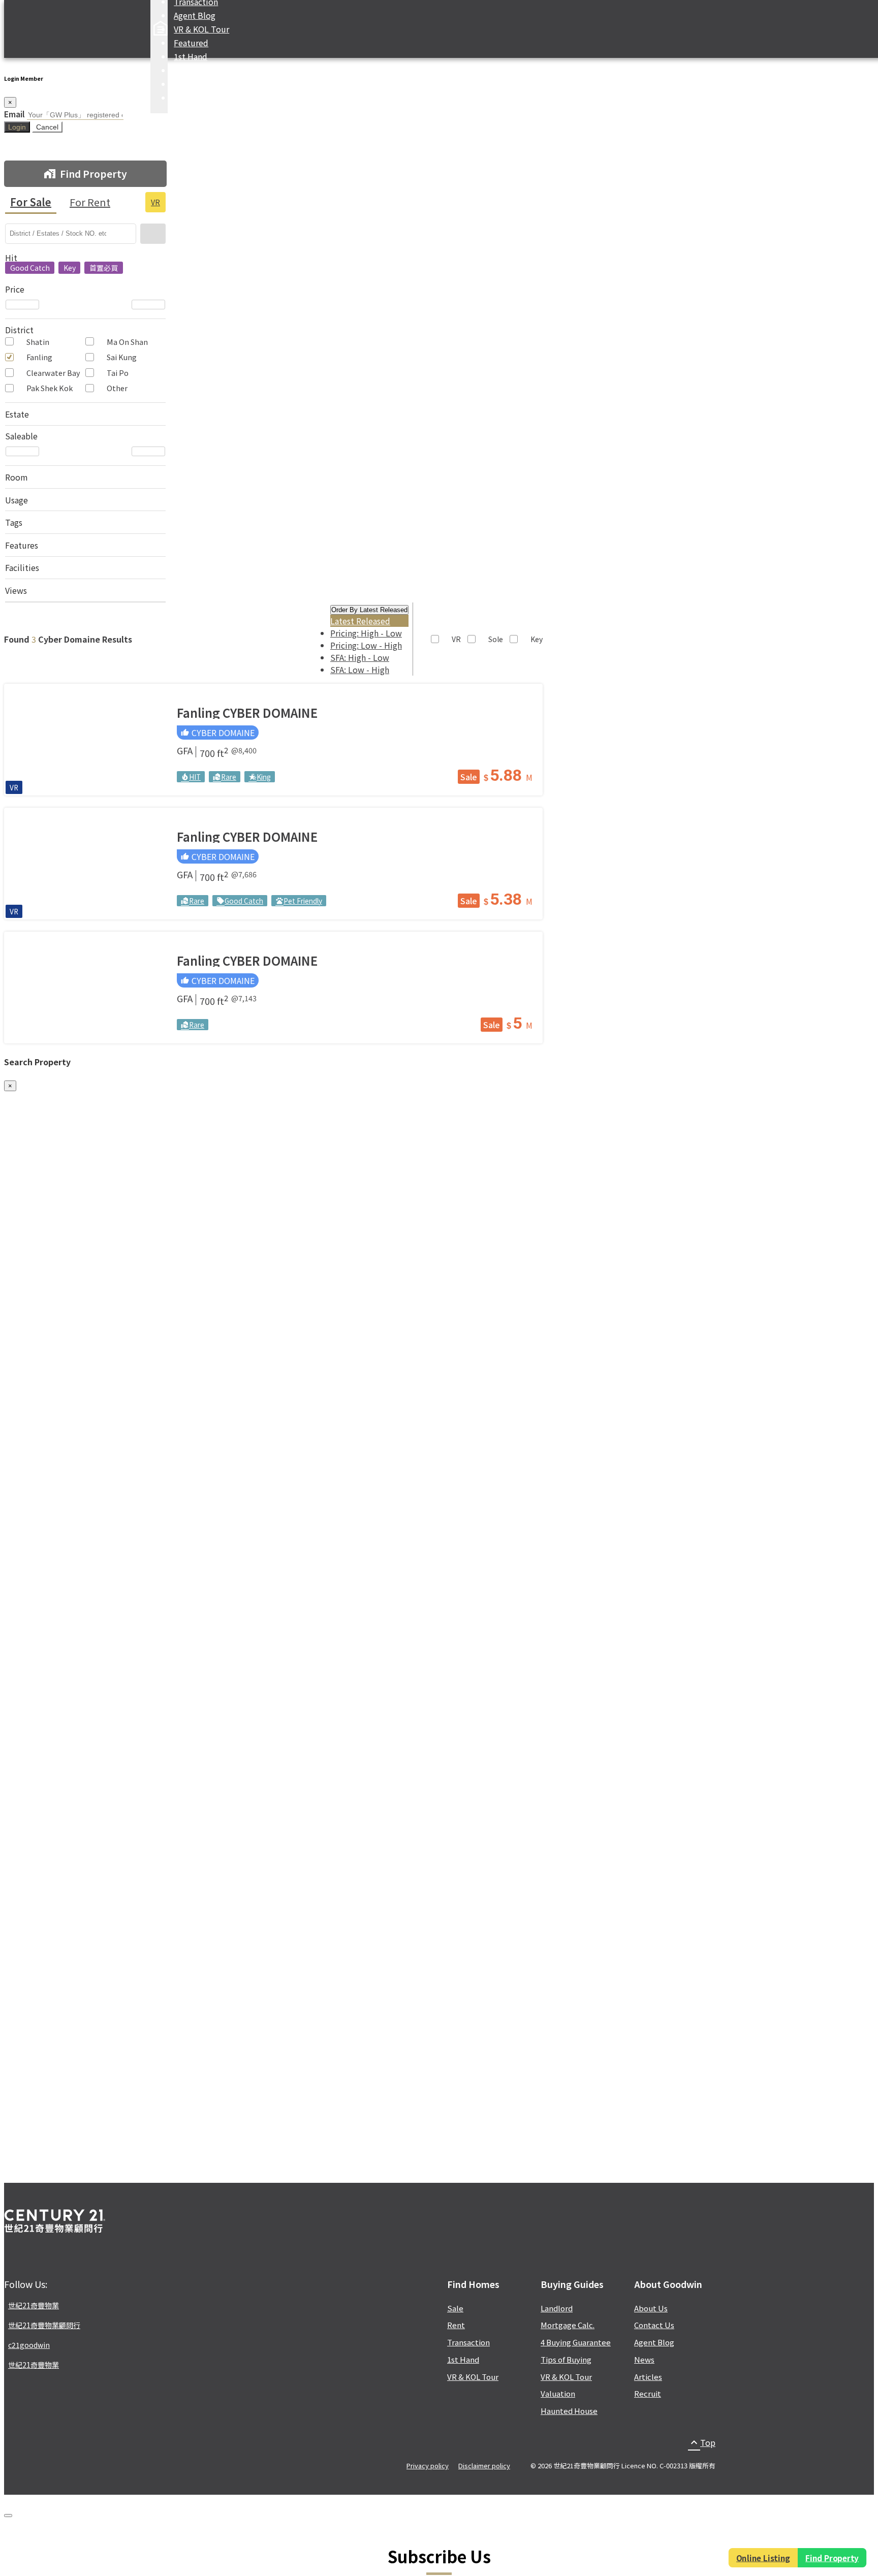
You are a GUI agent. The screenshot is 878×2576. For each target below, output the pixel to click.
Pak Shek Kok (50, 388)
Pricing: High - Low (366, 633)
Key (537, 639)
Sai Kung (122, 357)
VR (155, 202)
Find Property (834, 2558)
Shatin (38, 342)
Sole (496, 639)
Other (117, 388)
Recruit (648, 2393)
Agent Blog (195, 15)
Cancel (47, 127)
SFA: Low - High (360, 670)
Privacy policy (428, 2466)
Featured (191, 43)
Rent (456, 2325)
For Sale (31, 202)
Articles (648, 2377)
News (644, 2359)
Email (14, 114)
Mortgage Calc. (202, 84)
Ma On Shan (127, 342)
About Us (651, 2308)
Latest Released (360, 621)
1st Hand (191, 56)
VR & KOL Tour (201, 29)
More (183, 98)
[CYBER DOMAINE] (85, 740)
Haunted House (569, 2411)
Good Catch (240, 901)
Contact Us (654, 2325)
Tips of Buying (566, 2359)
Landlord (557, 2308)
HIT (191, 777)
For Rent (90, 202)
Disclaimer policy (484, 2466)
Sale (469, 777)
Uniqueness (196, 70)
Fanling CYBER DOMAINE (247, 712)
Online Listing (761, 2558)
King (260, 777)
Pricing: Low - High (366, 645)
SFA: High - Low (360, 657)
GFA (185, 752)
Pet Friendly (299, 901)
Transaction (468, 2342)
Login (17, 127)
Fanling (39, 357)
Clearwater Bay (53, 373)
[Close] (8, 2516)
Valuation (558, 2393)
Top (702, 2442)
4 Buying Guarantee (576, 2342)
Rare (225, 777)
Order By (369, 610)
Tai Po (118, 373)
